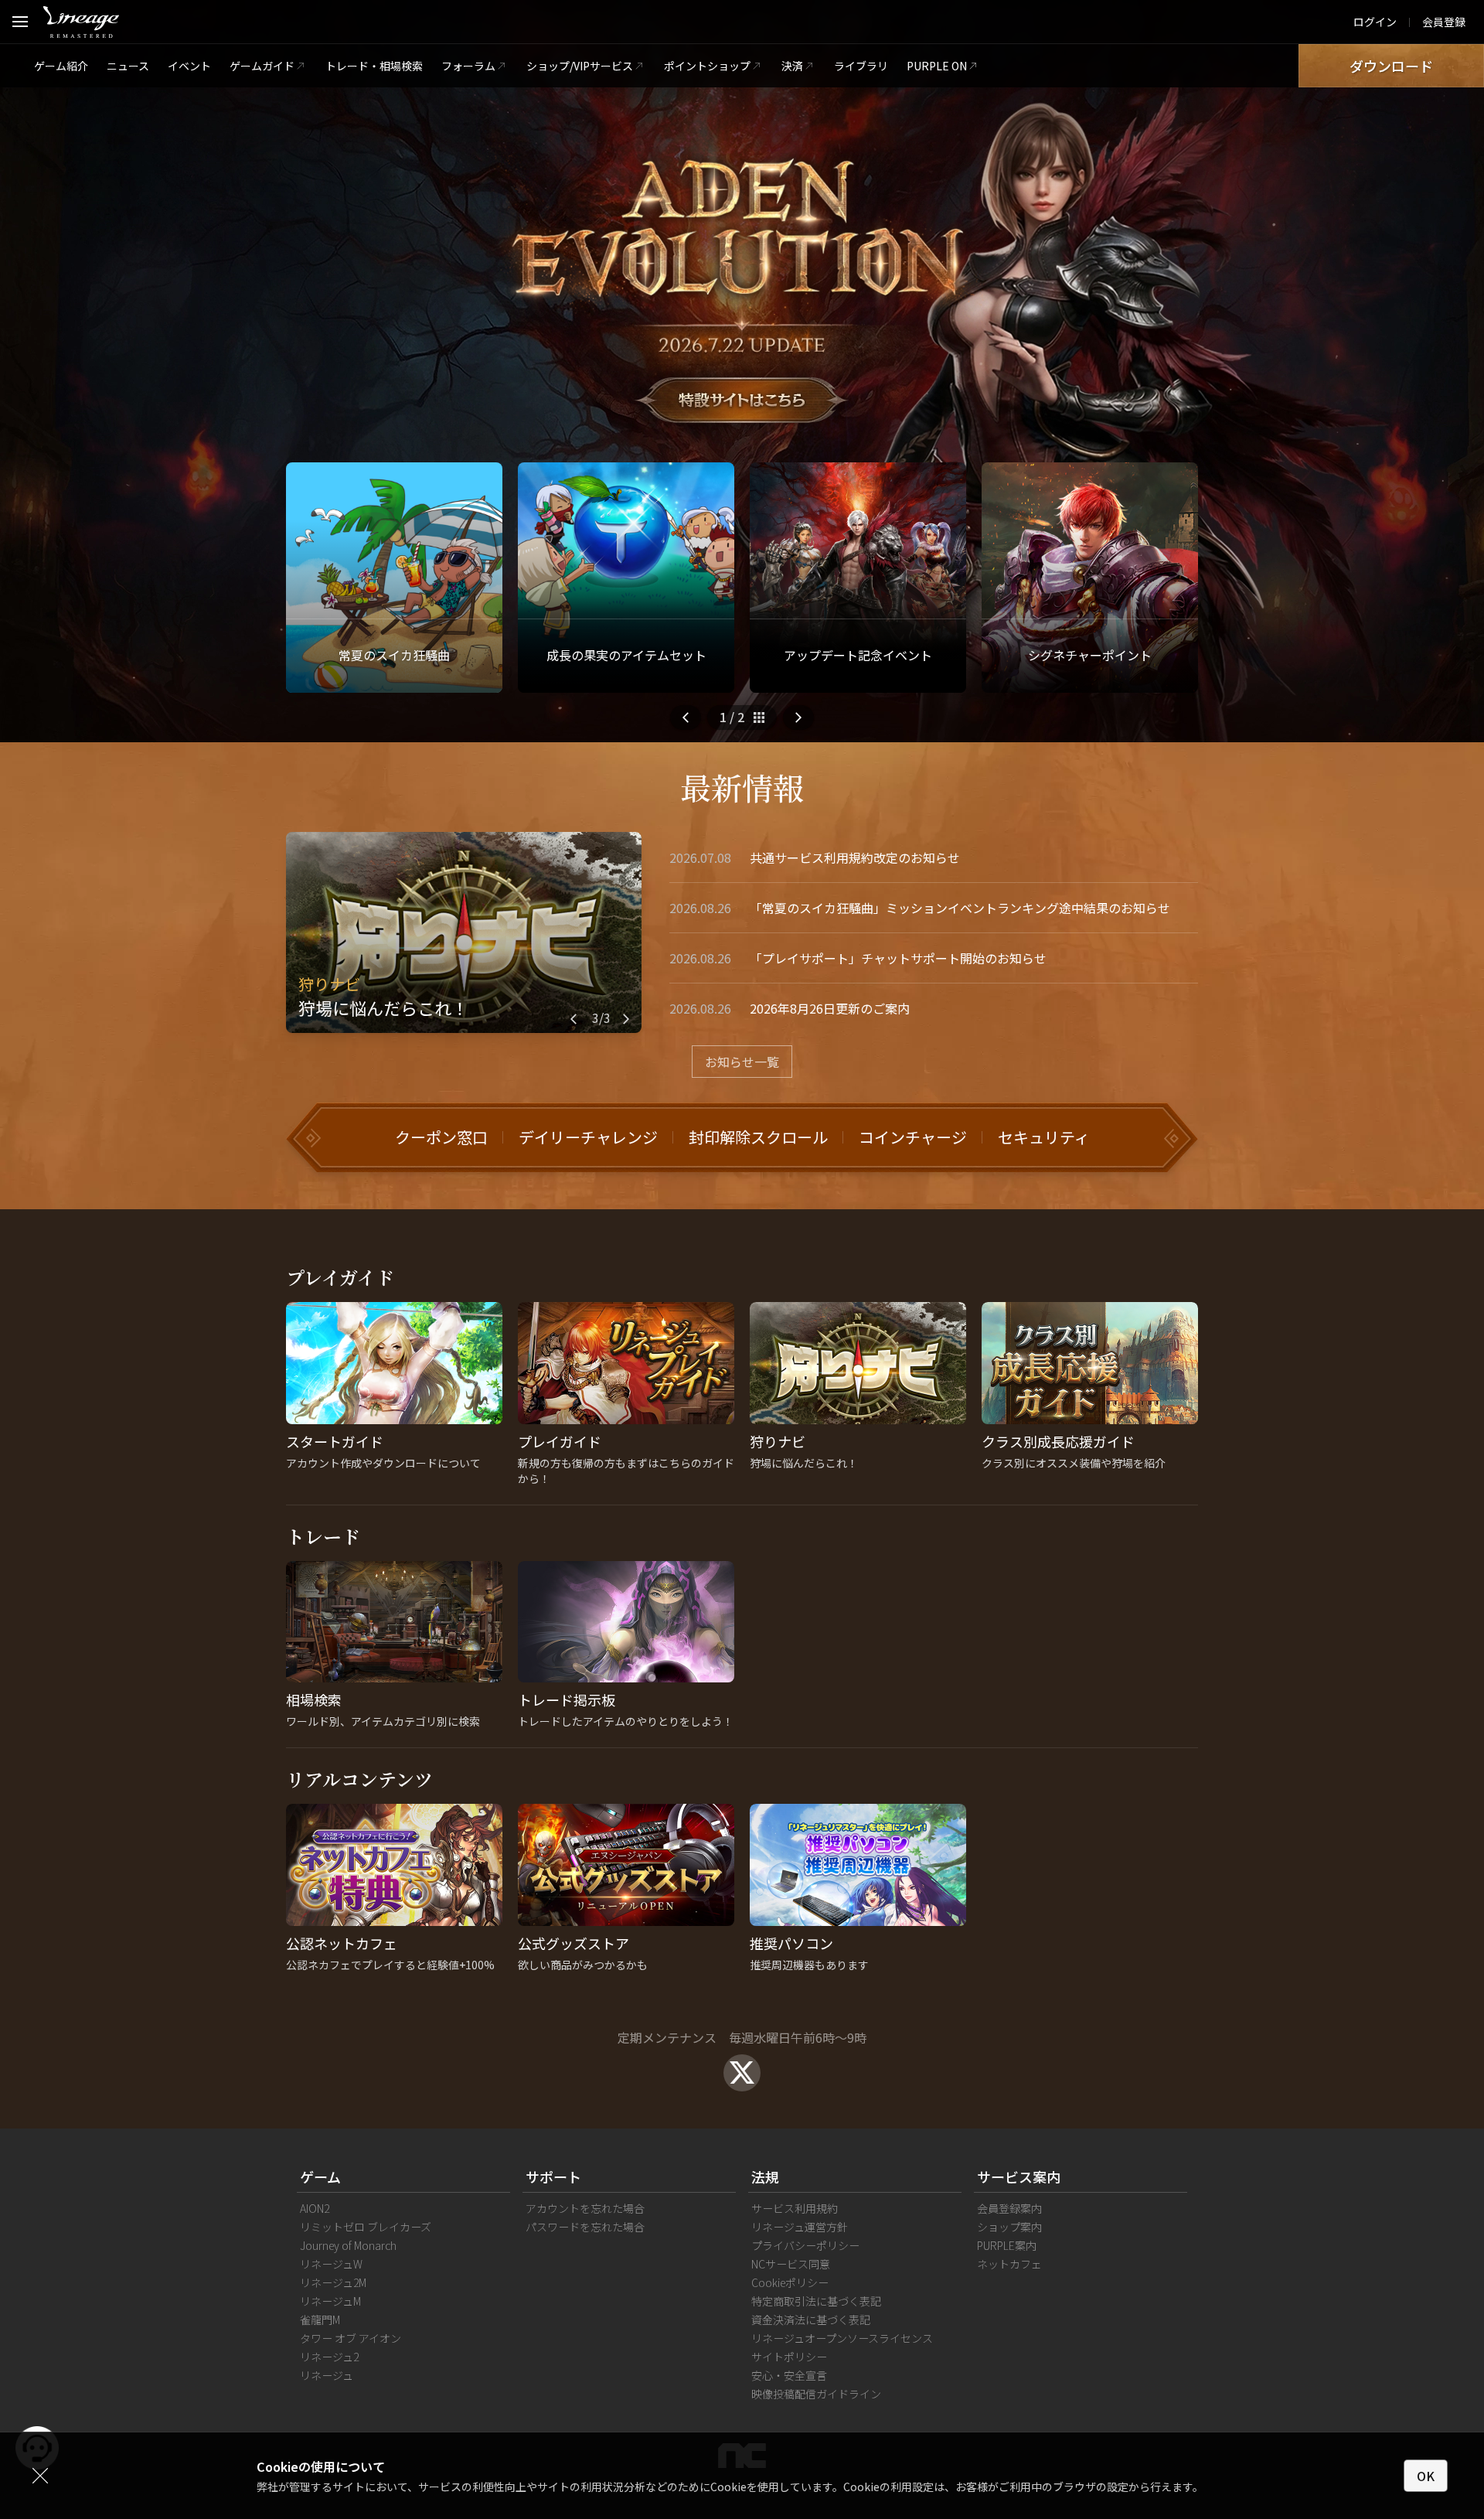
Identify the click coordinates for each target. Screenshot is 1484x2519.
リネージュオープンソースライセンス (842, 2338)
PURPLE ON (937, 66)
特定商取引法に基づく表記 (816, 2301)
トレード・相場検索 (374, 66)
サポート (553, 2176)
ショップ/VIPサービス (580, 66)
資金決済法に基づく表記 (811, 2320)
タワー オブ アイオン (351, 2338)
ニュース (128, 66)
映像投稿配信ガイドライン (816, 2394)
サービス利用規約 (795, 2208)
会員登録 (1444, 22)
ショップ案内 (1009, 2227)
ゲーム (320, 2176)
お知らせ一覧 (742, 1062)
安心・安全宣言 (789, 2375)
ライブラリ (861, 66)
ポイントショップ (707, 66)
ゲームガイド (262, 66)
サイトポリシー (789, 2357)
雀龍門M (320, 2320)
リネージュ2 (329, 2357)
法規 (765, 2176)
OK (1426, 2476)
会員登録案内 (1009, 2208)
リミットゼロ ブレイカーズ (366, 2227)
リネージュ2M (333, 2282)
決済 (792, 66)
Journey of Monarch (348, 2245)
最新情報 (742, 787)
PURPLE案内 (1007, 2245)
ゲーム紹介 (61, 66)
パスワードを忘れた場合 (585, 2227)
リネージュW (331, 2264)
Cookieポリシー (790, 2282)
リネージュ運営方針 (800, 2227)
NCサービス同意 (791, 2264)
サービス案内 (1019, 2176)
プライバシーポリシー (805, 2245)
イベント (189, 66)
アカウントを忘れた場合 (585, 2208)
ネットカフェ (1009, 2264)
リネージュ (327, 2375)
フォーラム (468, 66)
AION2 (315, 2208)
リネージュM (330, 2301)
